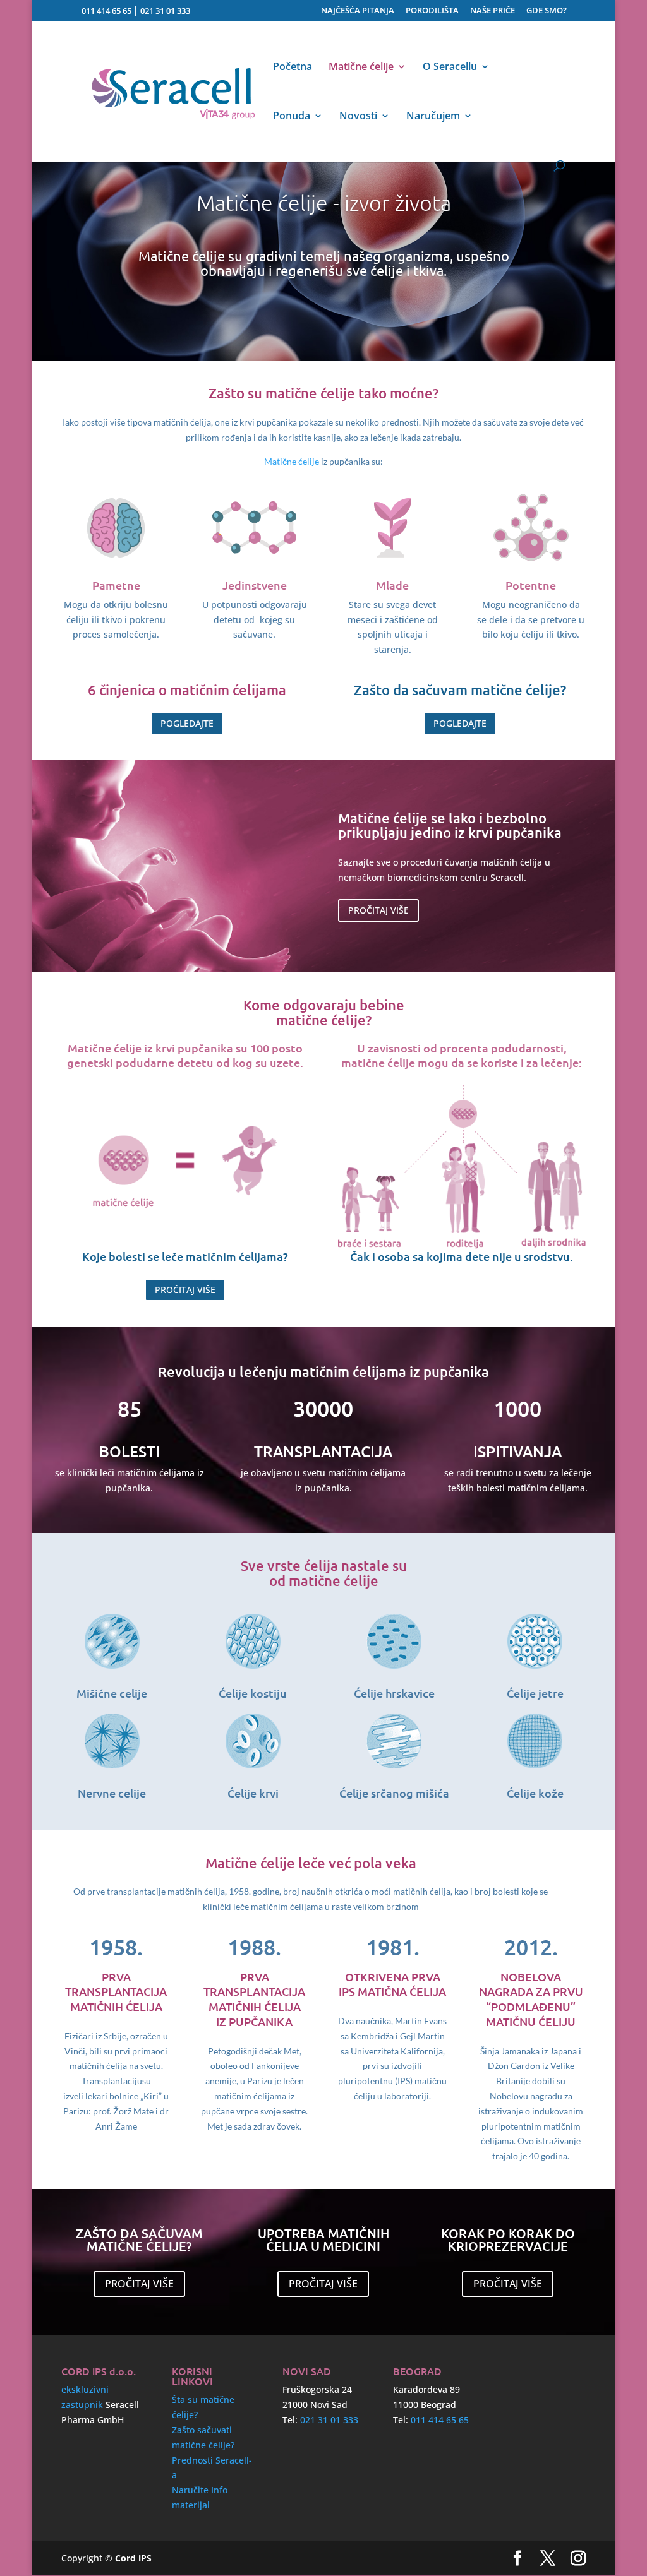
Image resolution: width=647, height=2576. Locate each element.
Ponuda (292, 117)
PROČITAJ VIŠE (378, 910)
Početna (293, 68)
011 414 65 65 (106, 11)
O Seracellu (450, 68)
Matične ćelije (361, 68)
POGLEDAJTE (187, 723)
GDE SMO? (547, 11)
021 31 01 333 (165, 11)
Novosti (358, 117)
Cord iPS (133, 2558)
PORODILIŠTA (432, 11)
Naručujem (433, 117)
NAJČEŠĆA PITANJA (358, 11)
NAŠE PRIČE (493, 11)
